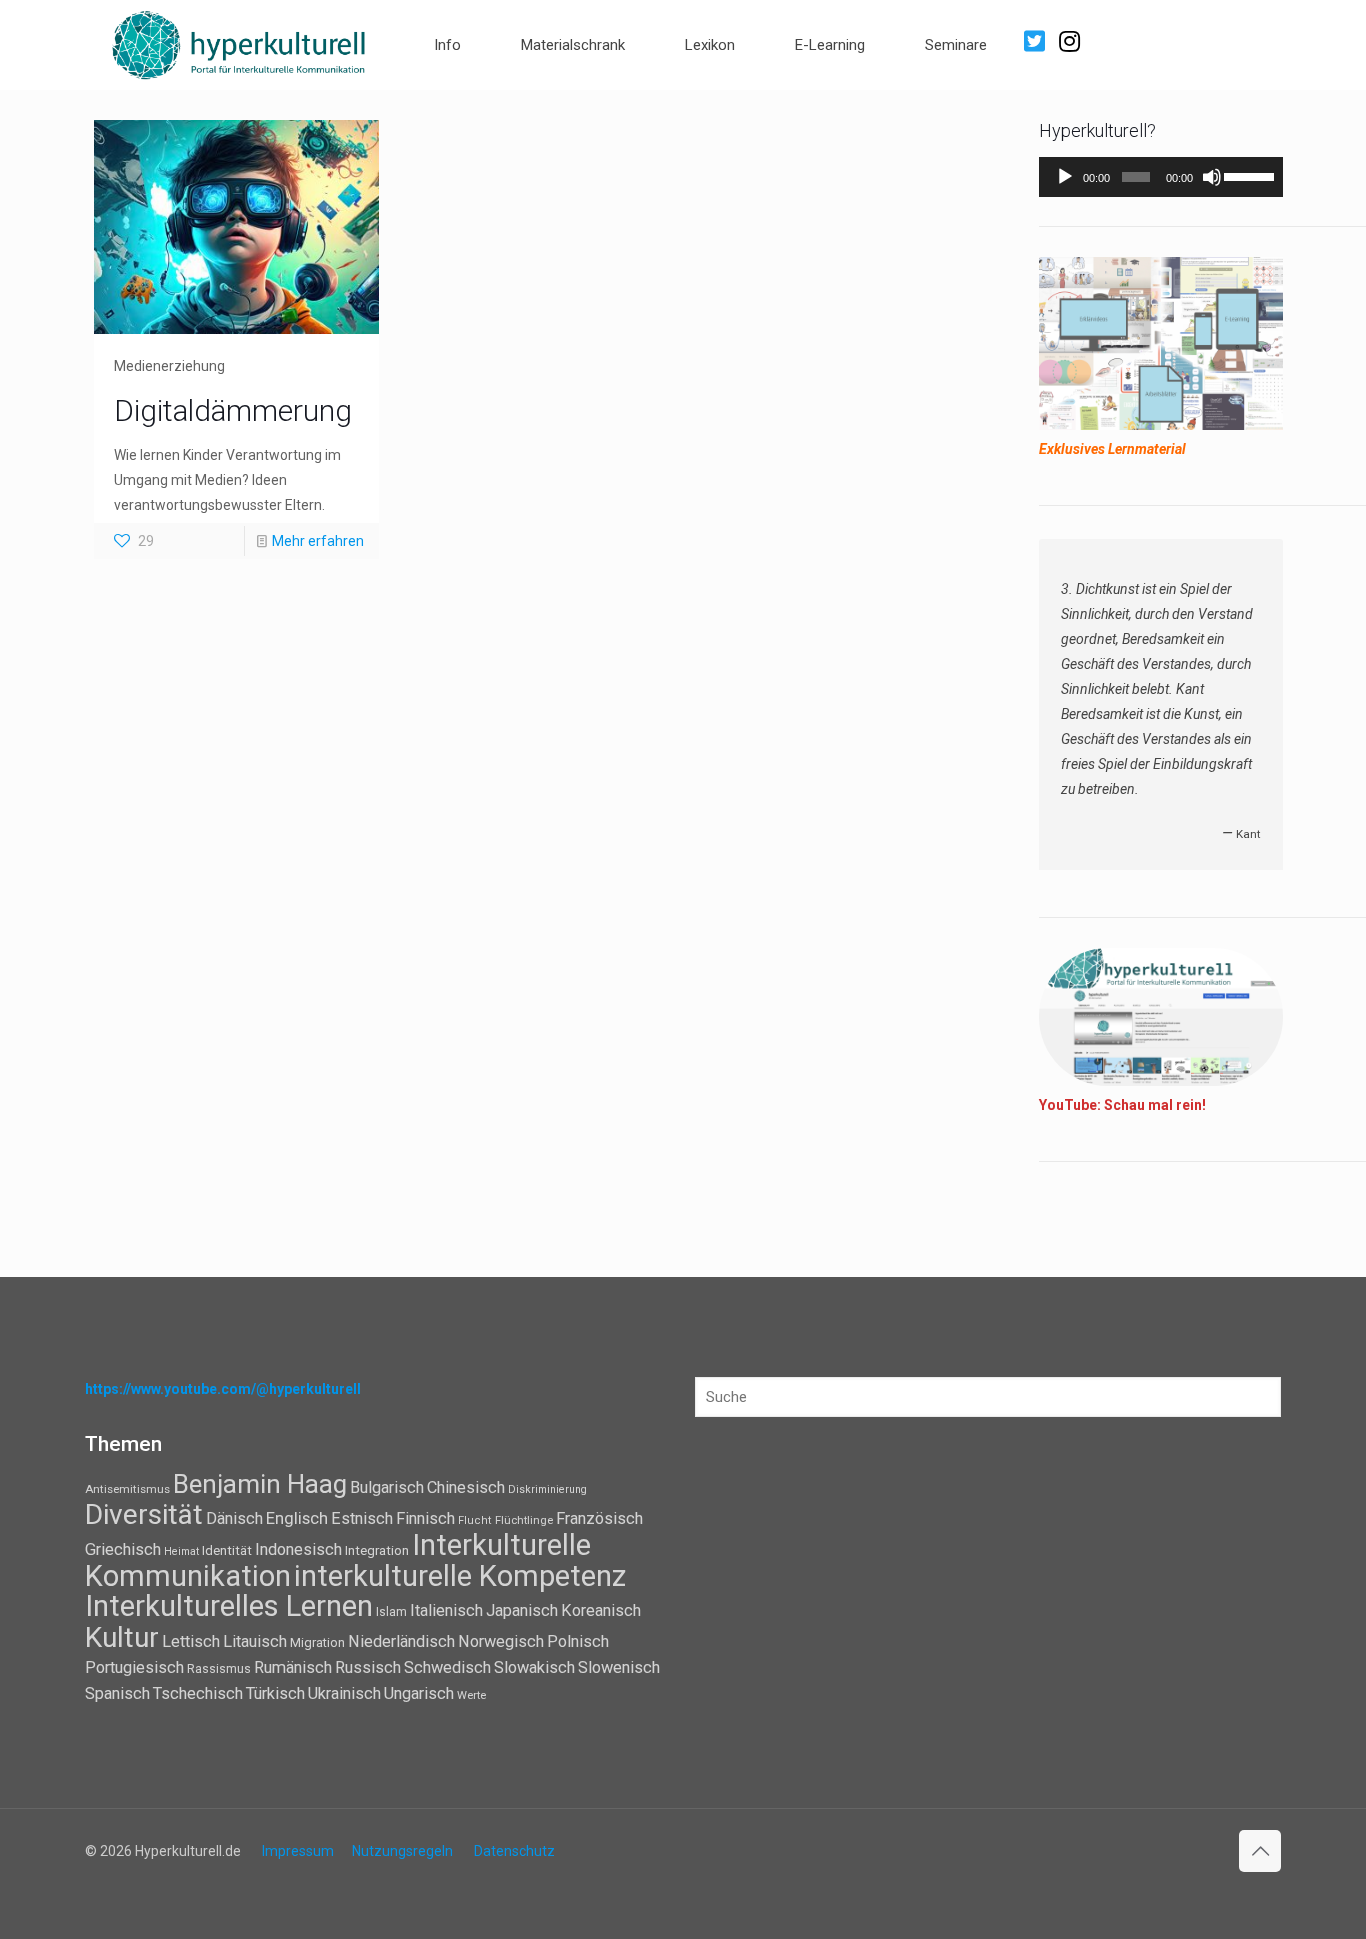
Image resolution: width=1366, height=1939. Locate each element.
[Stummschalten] (1212, 177)
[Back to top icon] (1260, 1851)
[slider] (1248, 175)
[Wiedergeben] (1065, 177)
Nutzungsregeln (402, 1851)
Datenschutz (514, 1851)
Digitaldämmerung (233, 410)
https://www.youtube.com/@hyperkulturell (223, 1389)
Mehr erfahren (318, 541)
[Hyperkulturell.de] (239, 42)
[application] (1161, 177)
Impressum (298, 1851)
